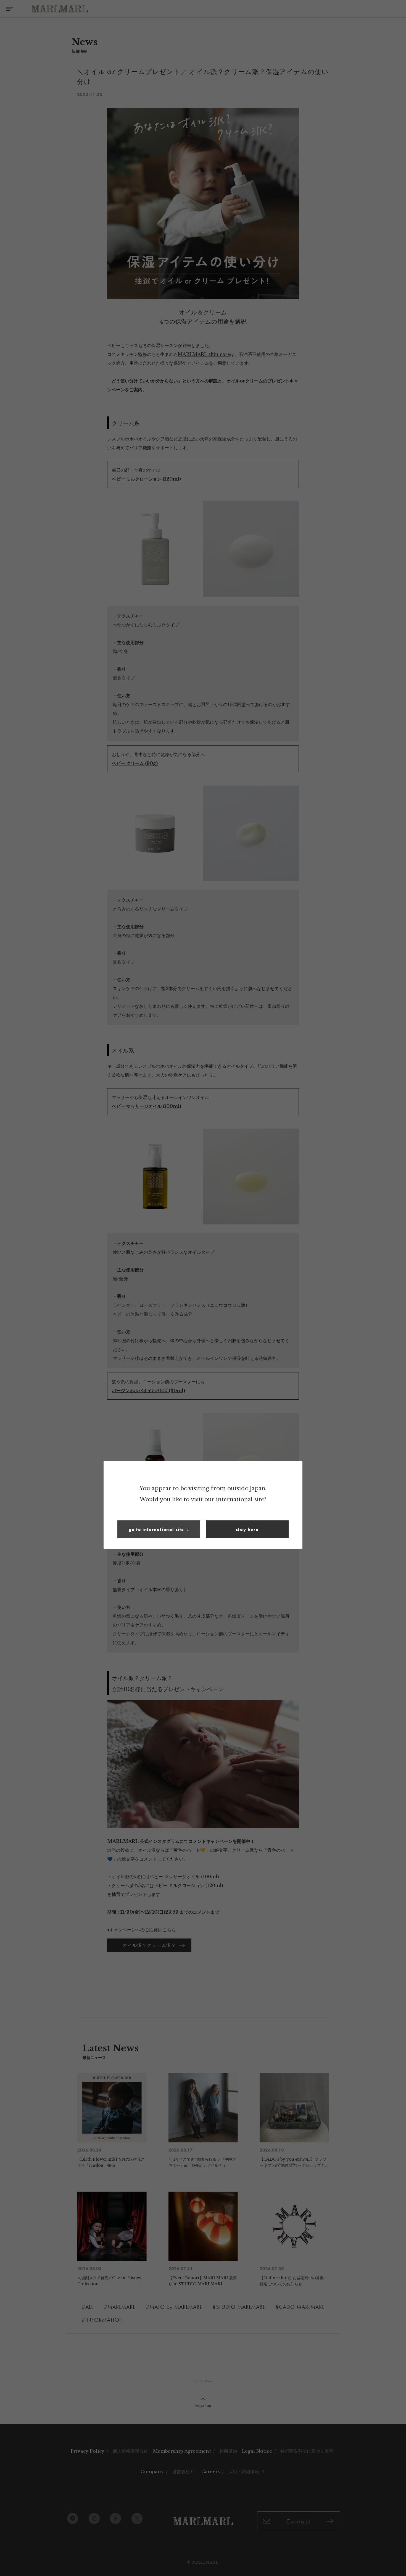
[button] (159, 1529)
